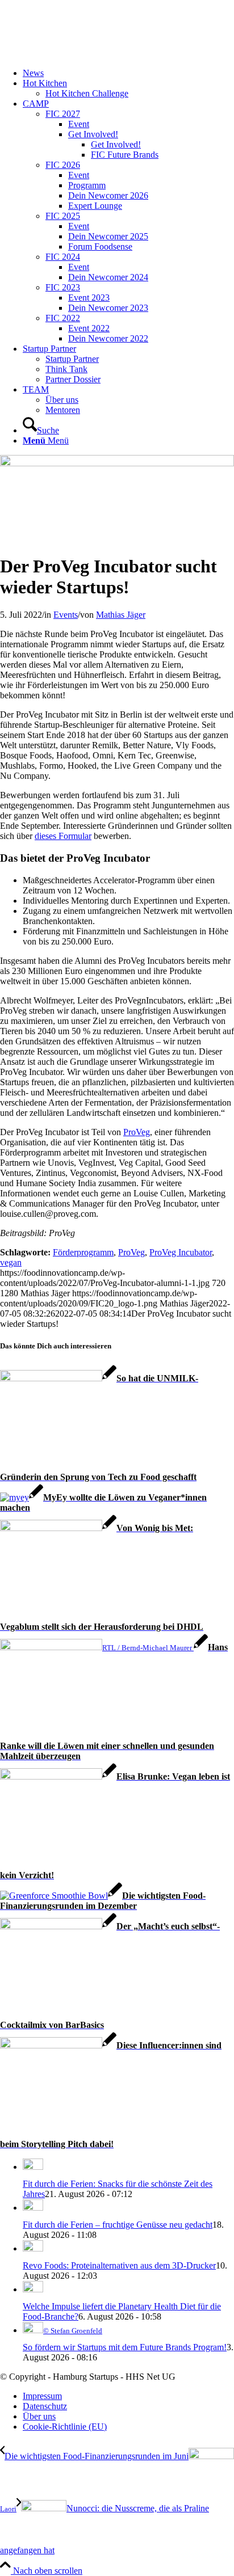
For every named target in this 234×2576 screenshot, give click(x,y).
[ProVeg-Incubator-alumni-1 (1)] (117, 463)
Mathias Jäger (121, 615)
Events (66, 615)
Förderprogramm (83, 1252)
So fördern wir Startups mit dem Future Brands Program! (125, 2347)
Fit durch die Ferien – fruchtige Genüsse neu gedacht (118, 2225)
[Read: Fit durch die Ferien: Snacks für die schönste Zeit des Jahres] (33, 2167)
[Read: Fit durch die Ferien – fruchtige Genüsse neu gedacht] (33, 2208)
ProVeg (137, 1132)
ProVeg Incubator (181, 1252)
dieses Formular (63, 836)
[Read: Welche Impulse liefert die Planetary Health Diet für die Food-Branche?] (33, 2289)
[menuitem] (128, 73)
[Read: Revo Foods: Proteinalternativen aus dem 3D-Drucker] (33, 2248)
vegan (11, 1262)
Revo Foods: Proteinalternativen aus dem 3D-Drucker (119, 2265)
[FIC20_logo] (85, 54)
